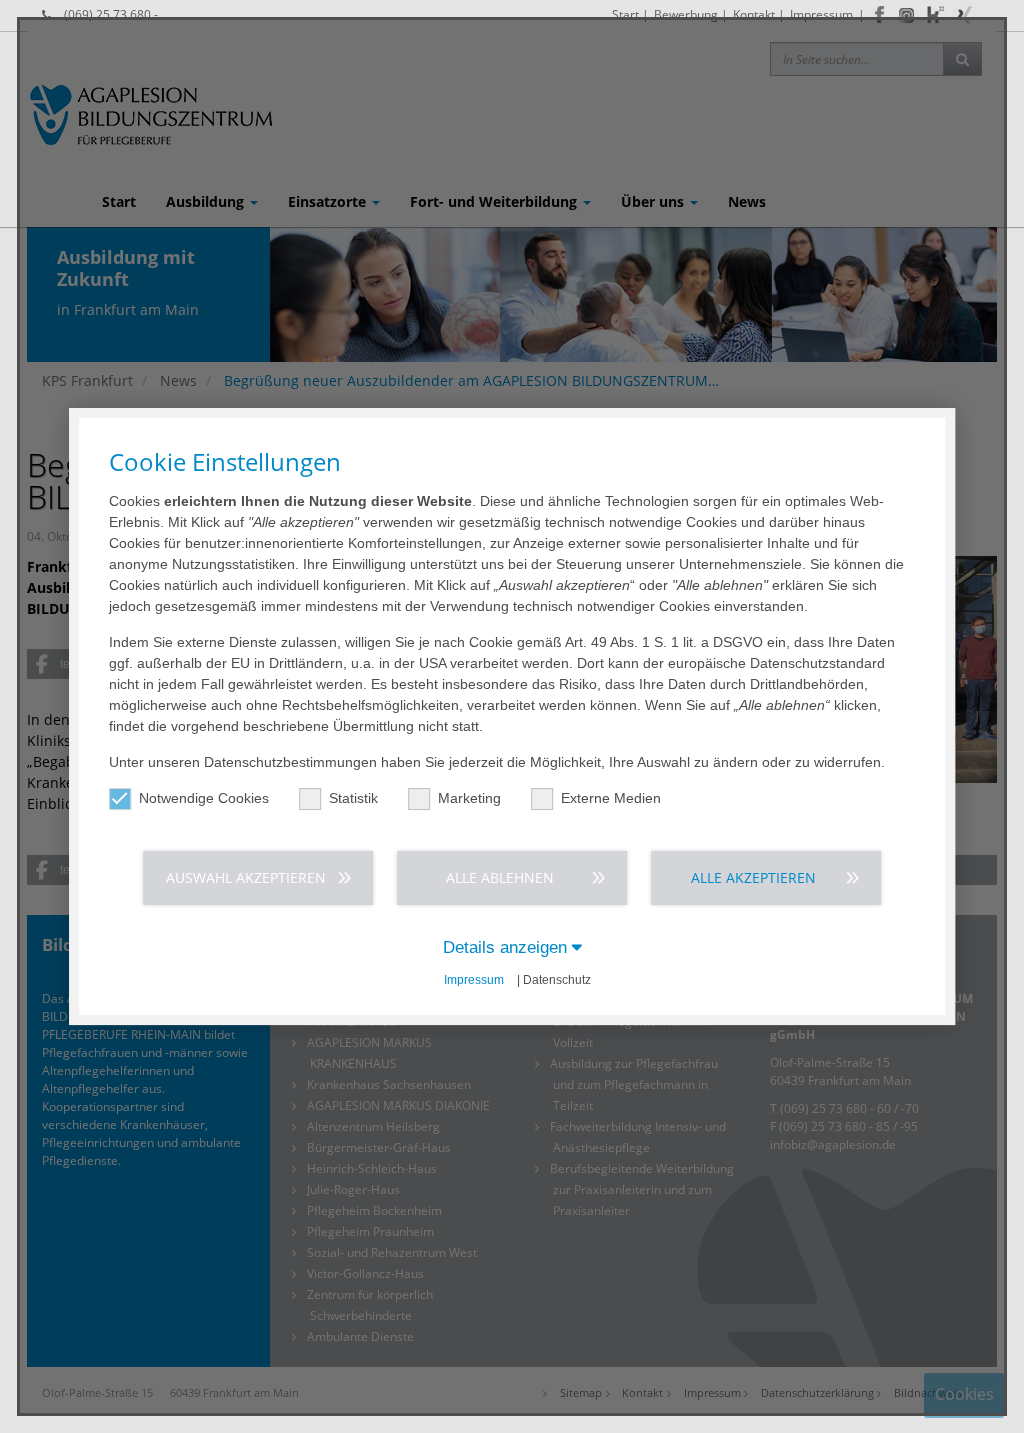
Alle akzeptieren (753, 877)
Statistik (353, 798)
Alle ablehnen (500, 877)
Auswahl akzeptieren (246, 877)
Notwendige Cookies (204, 798)
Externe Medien (611, 798)
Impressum (474, 980)
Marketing (469, 798)
